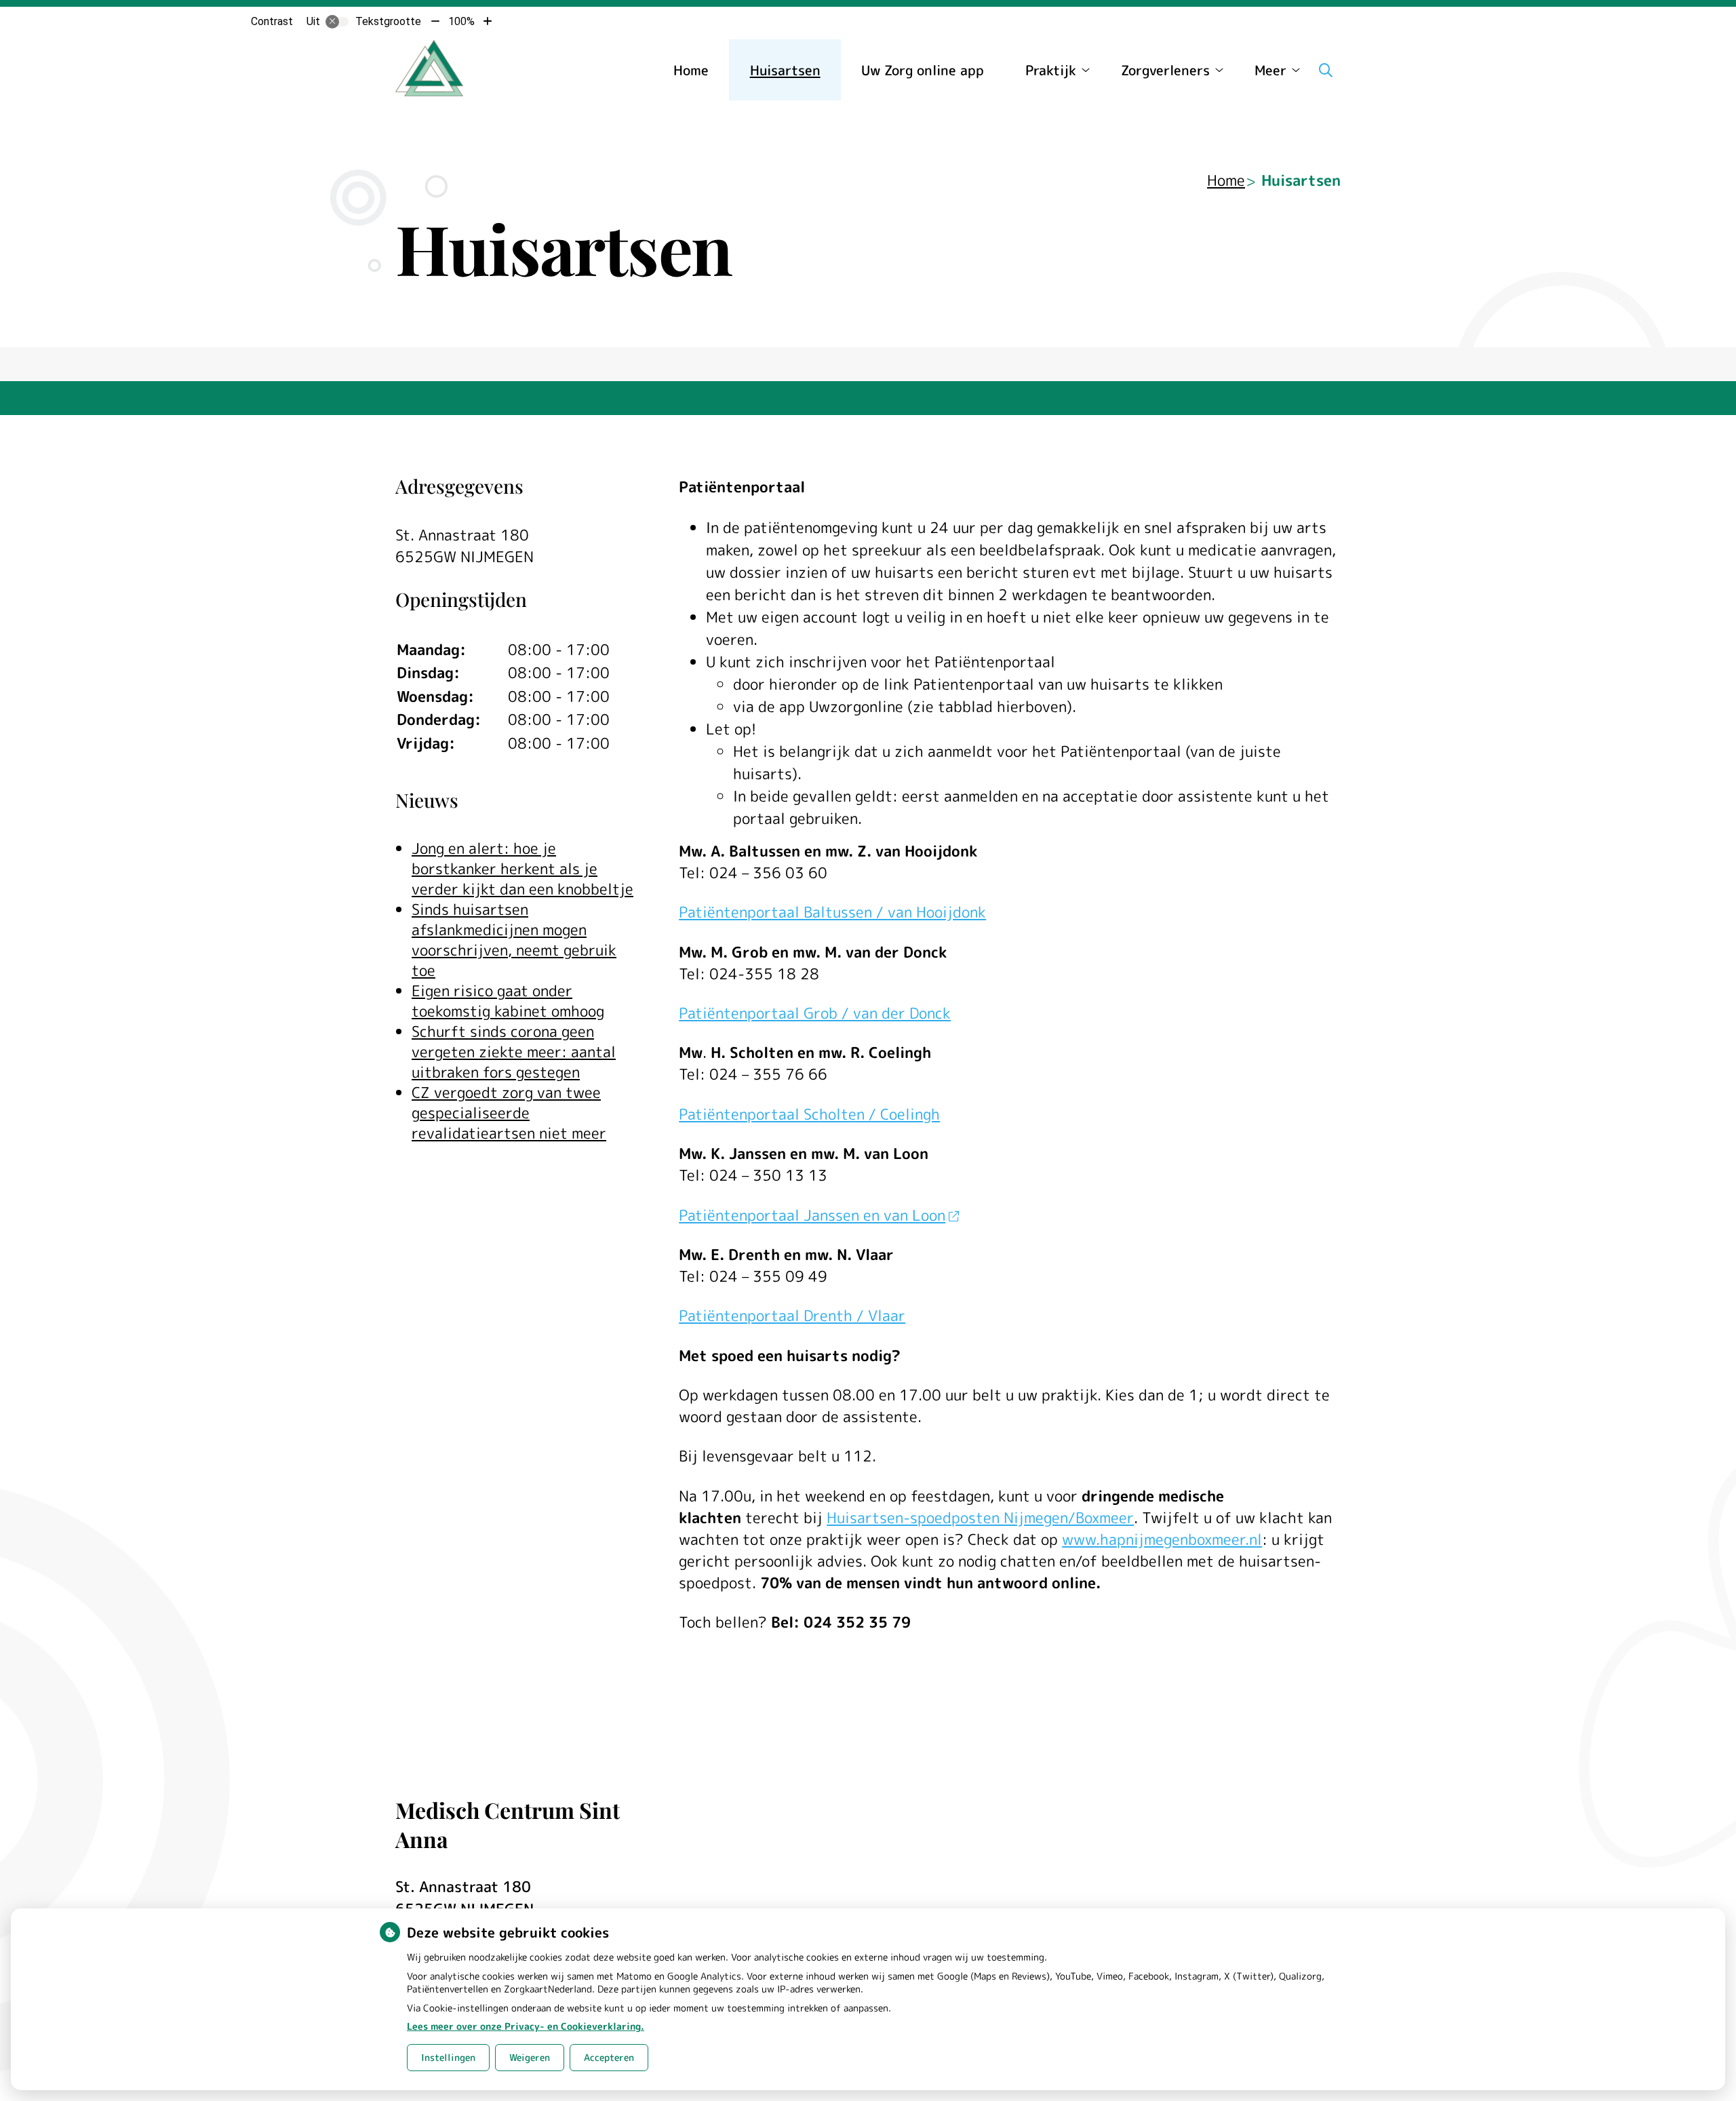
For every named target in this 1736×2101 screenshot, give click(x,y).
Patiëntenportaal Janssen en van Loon (812, 1215)
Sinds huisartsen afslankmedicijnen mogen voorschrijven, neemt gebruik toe (514, 940)
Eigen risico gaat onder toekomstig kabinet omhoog (508, 1001)
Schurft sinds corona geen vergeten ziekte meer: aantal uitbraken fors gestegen (514, 1052)
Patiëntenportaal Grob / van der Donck (815, 1013)
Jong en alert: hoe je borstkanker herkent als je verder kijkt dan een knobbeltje (522, 868)
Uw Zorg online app (923, 70)
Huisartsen (785, 70)
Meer (1270, 70)
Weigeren (530, 2057)
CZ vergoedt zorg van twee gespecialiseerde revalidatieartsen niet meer (509, 1113)
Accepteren (609, 2057)
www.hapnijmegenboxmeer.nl (1162, 1539)
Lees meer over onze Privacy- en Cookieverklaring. (526, 2026)
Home (691, 70)
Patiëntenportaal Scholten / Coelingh (809, 1114)
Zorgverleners (1165, 70)
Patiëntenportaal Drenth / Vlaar (792, 1315)
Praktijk (1051, 70)
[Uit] (337, 22)
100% (461, 21)
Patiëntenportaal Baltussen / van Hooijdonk (832, 912)
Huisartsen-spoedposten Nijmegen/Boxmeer (980, 1517)
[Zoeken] (1326, 70)
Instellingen (448, 2057)
